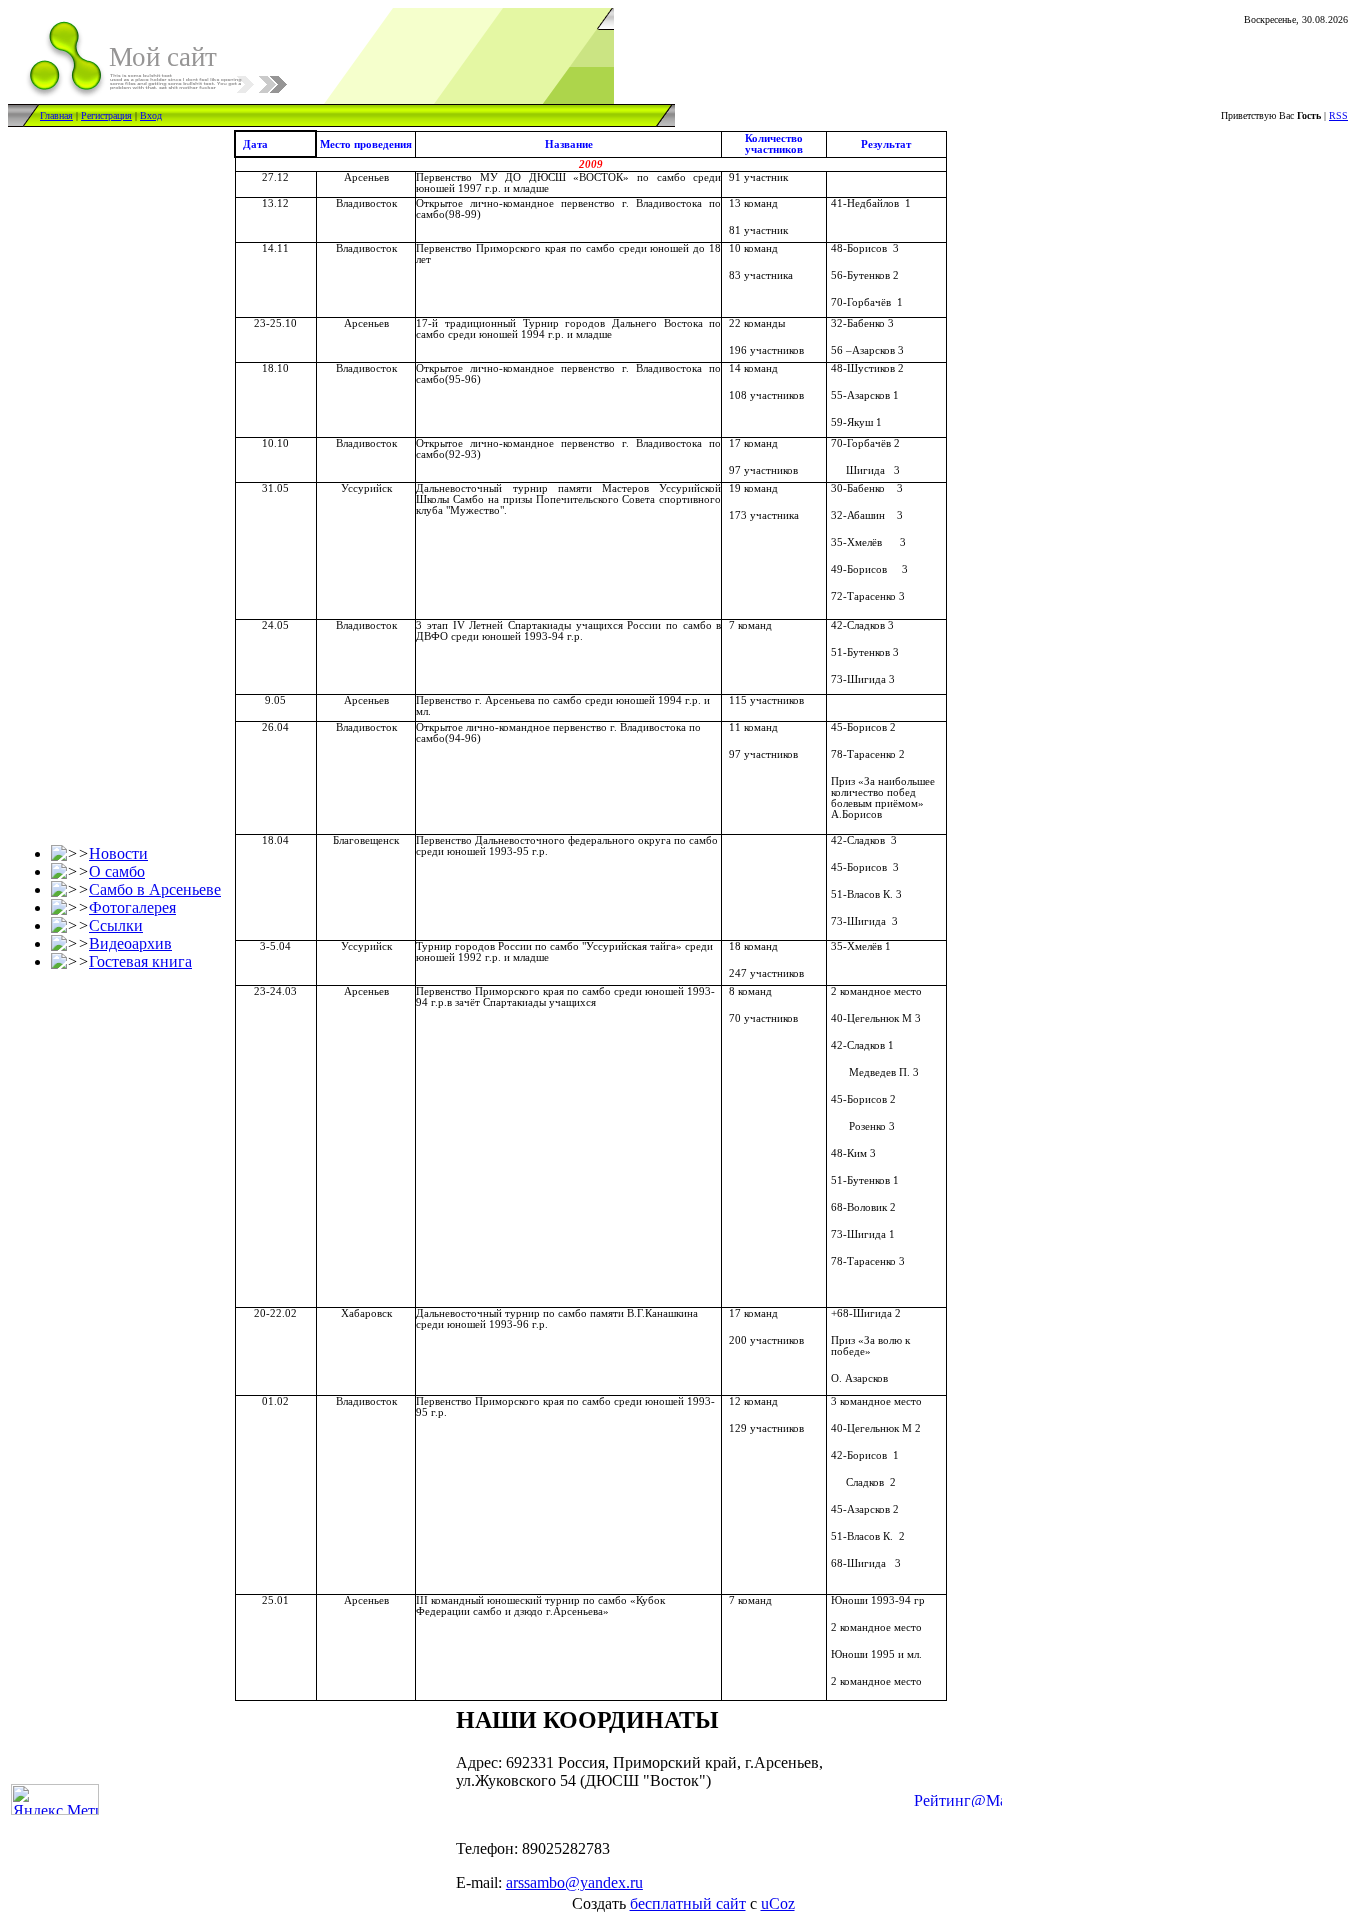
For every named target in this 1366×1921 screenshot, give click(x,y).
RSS (1338, 115)
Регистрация (106, 115)
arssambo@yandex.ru (574, 1882)
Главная (56, 115)
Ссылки (116, 925)
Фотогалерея (132, 907)
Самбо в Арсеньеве (155, 889)
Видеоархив (130, 943)
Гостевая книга (140, 961)
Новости (118, 853)
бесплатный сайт (688, 1903)
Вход (151, 115)
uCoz (778, 1903)
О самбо (117, 871)
